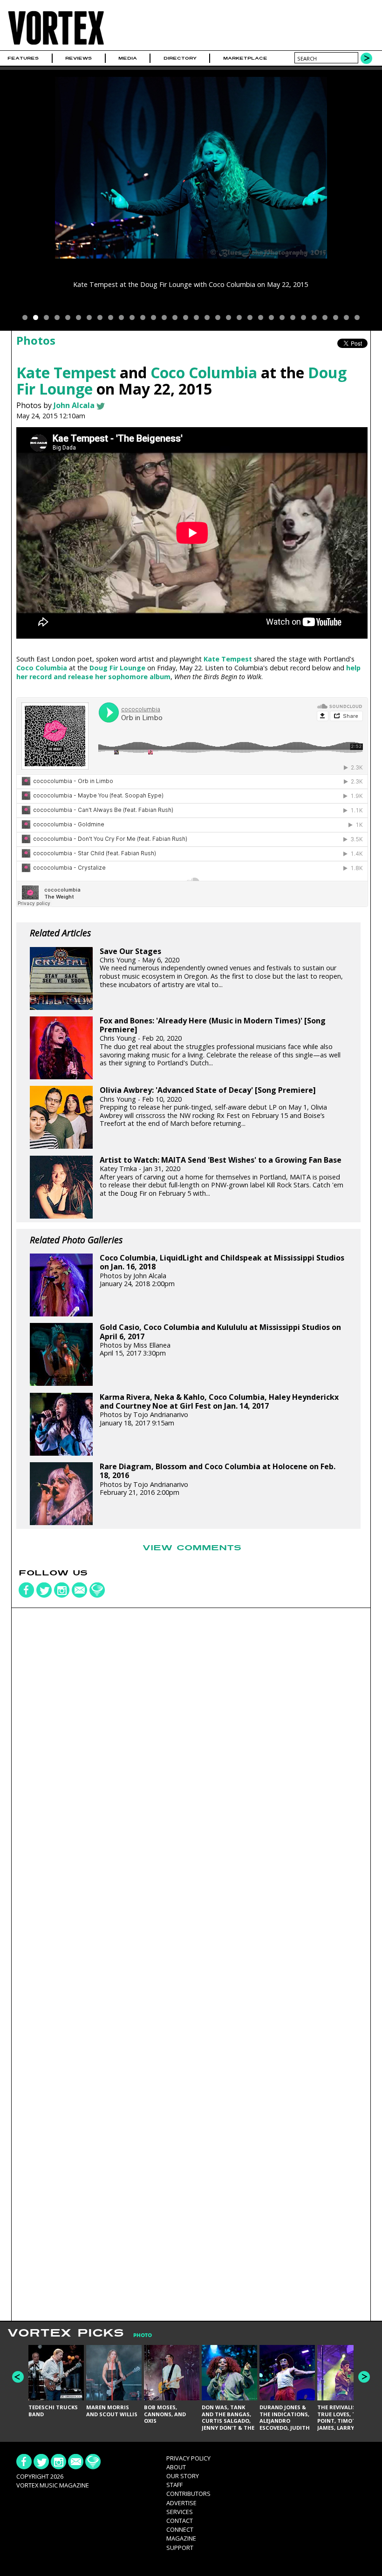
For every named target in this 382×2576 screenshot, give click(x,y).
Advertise (181, 2503)
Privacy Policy (188, 2458)
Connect (180, 2529)
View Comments (192, 1548)
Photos (36, 340)
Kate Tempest (66, 372)
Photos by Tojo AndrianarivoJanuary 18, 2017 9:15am (219, 1410)
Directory (180, 58)
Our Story (183, 2476)
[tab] (138, 2335)
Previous (18, 2377)
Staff (174, 2485)
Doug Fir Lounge (117, 668)
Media (128, 58)
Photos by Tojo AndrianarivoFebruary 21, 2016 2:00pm (218, 1479)
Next (364, 2377)
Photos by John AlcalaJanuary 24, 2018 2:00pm (222, 1271)
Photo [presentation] (143, 2335)
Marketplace (245, 58)
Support (180, 2548)
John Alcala (74, 405)
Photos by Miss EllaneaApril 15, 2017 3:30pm (220, 1340)
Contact (180, 2521)
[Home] (56, 44)
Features (23, 58)
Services (180, 2512)
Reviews (78, 58)
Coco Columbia (204, 372)
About (176, 2467)
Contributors (188, 2494)
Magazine (181, 2538)
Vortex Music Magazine (53, 2485)
